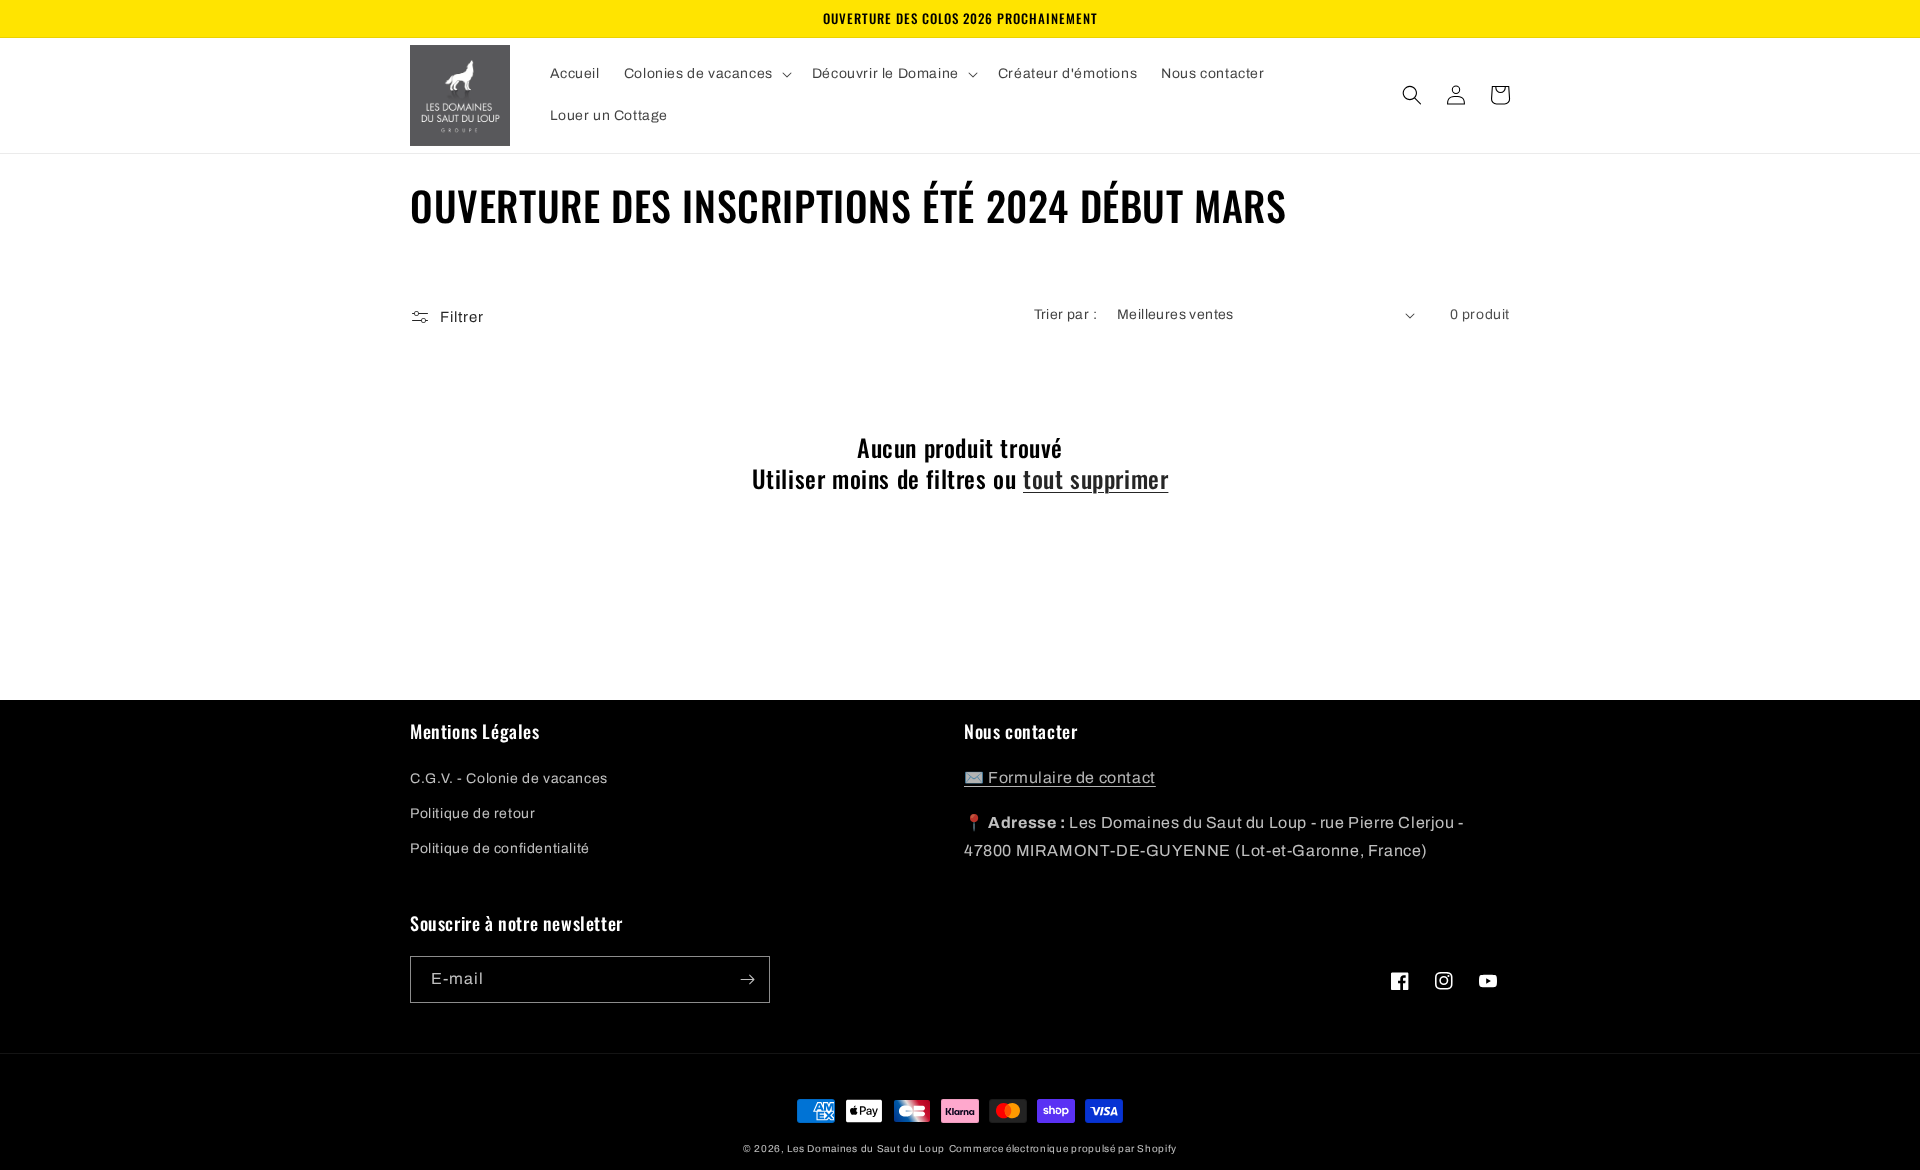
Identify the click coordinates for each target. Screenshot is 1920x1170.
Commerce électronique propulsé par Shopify (1063, 1148)
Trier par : (1065, 314)
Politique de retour (472, 813)
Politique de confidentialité (500, 848)
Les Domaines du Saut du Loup (866, 1148)
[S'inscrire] (747, 979)
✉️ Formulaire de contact (1060, 777)
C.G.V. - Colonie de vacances (509, 778)
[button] (706, 74)
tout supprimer (1095, 478)
